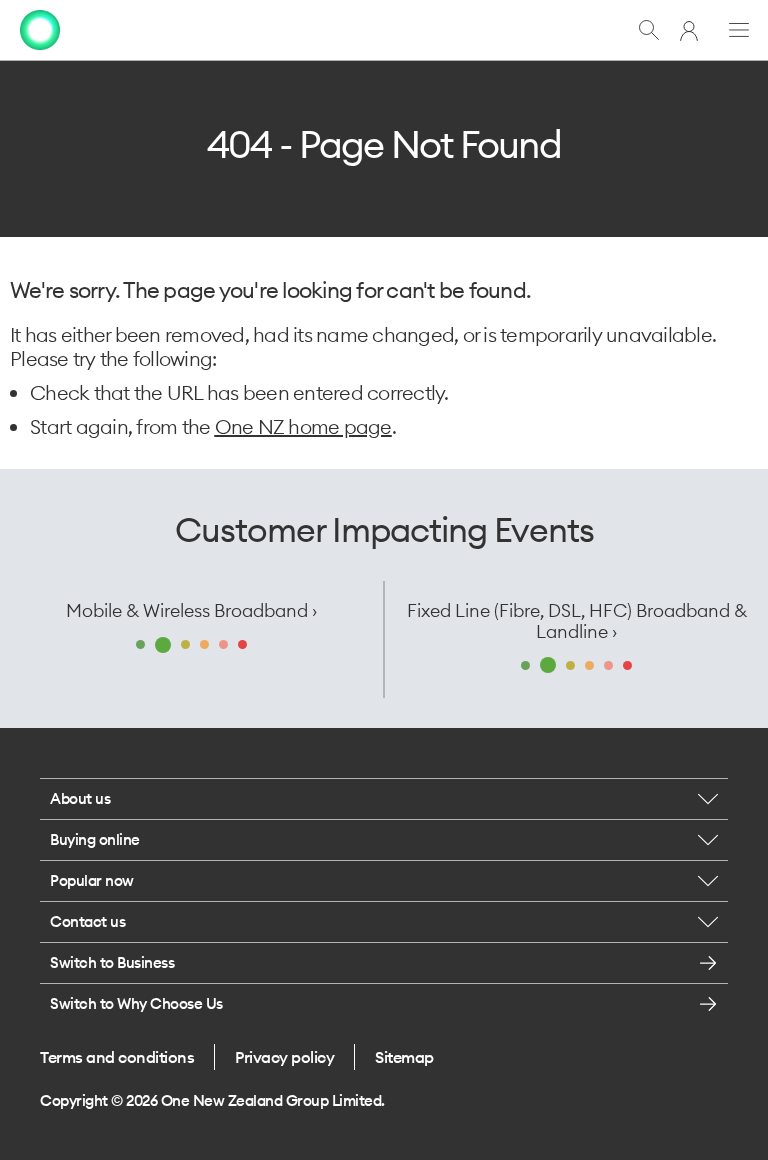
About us (80, 798)
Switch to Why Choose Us (136, 1003)
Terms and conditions (117, 1057)
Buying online (95, 839)
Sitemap (404, 1057)
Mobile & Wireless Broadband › (191, 610)
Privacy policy (284, 1057)
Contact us (87, 921)
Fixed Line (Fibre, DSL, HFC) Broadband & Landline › (577, 621)
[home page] (40, 30)
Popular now (92, 880)
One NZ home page (303, 426)
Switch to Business (112, 962)
